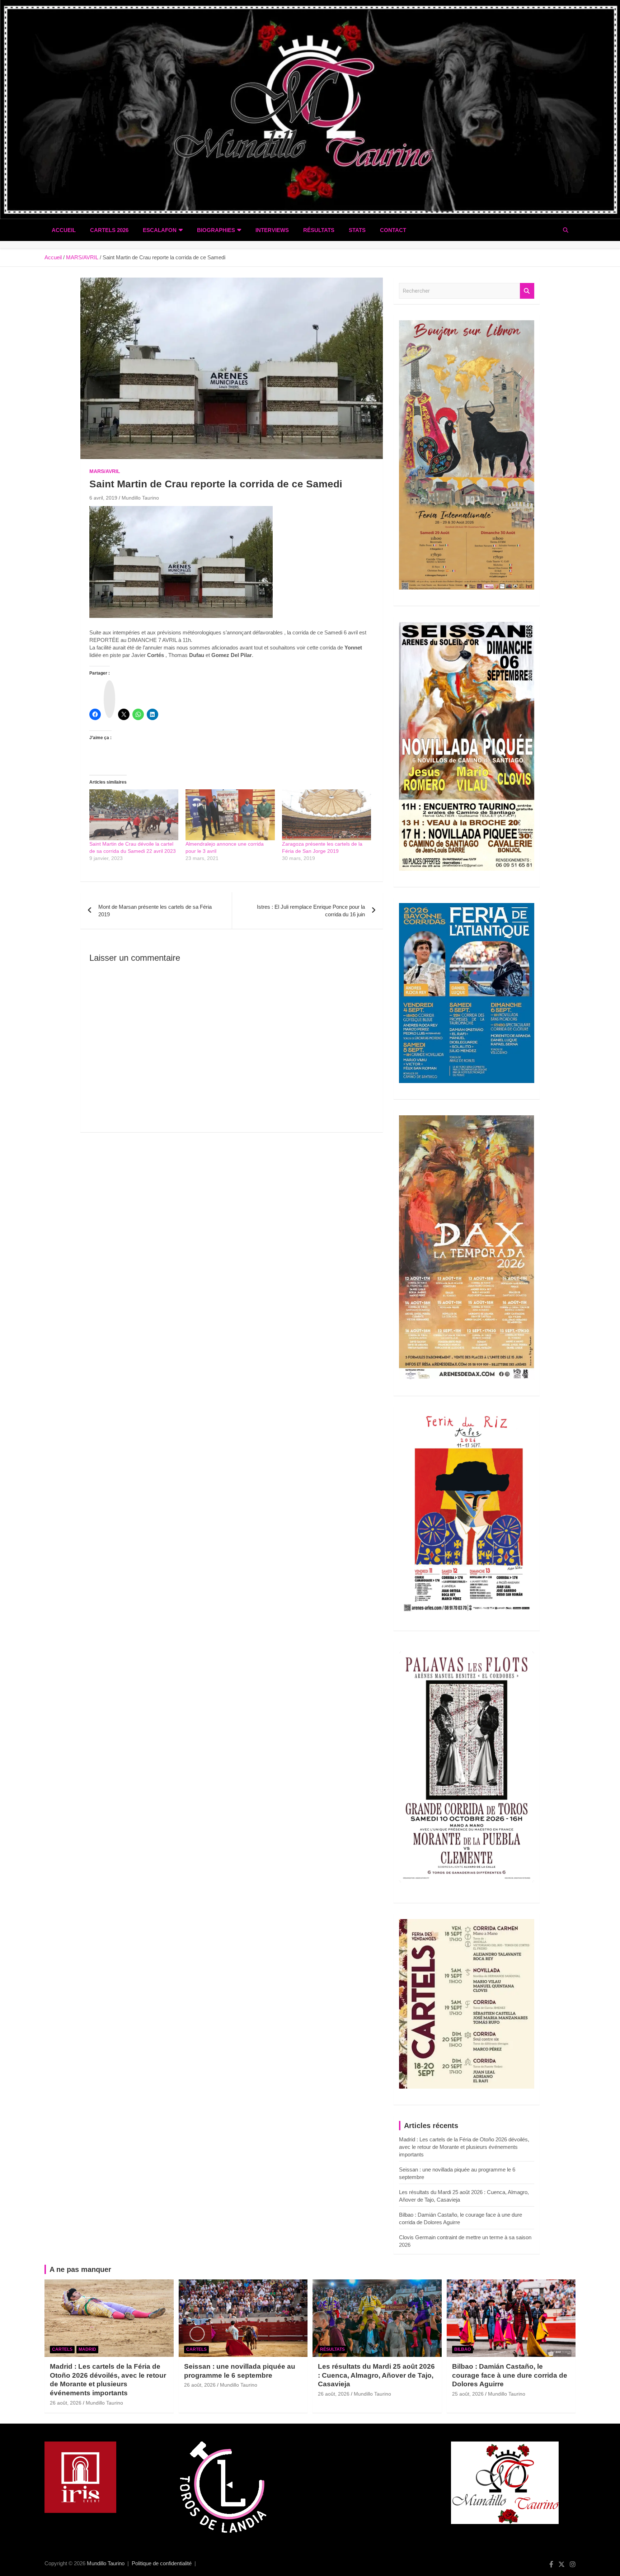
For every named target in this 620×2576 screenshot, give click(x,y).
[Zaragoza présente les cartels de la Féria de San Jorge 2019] (327, 815)
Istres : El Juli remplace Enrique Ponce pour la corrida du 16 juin (311, 911)
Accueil (64, 230)
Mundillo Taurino (140, 498)
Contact (393, 230)
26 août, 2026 (66, 2403)
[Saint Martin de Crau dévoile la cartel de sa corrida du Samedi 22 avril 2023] (134, 815)
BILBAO (462, 2349)
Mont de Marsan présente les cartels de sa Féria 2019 (155, 911)
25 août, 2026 (468, 2394)
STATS (357, 230)
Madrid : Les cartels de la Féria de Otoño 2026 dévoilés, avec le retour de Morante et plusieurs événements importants (464, 2147)
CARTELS (62, 2349)
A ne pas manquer (80, 2269)
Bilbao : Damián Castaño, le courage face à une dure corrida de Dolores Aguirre (510, 2375)
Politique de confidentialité (162, 2563)
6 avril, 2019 (103, 498)
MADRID (87, 2349)
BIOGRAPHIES (216, 230)
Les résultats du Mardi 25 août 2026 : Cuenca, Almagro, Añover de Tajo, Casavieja (376, 2375)
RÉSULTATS (319, 230)
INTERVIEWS (272, 230)
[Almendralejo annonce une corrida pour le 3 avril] (230, 815)
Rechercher (527, 291)
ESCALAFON (160, 230)
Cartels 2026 (109, 230)
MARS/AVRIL (105, 471)
